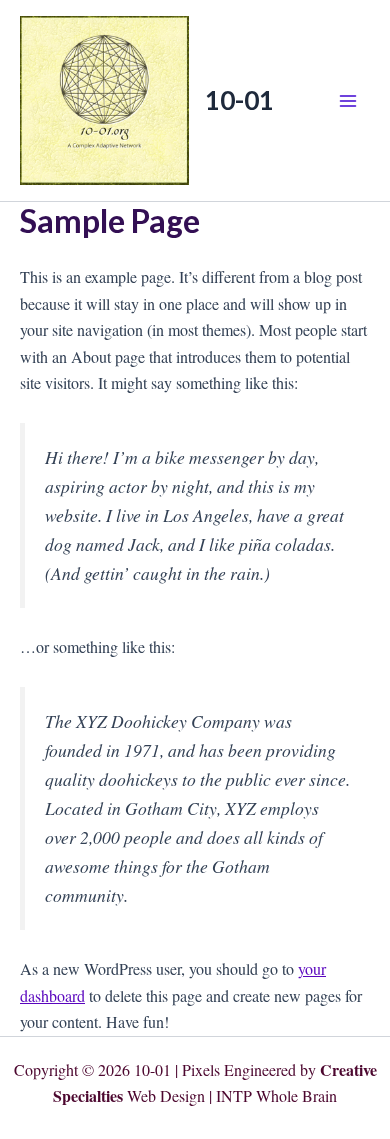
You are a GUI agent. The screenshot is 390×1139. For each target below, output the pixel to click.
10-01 (239, 100)
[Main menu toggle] (348, 101)
